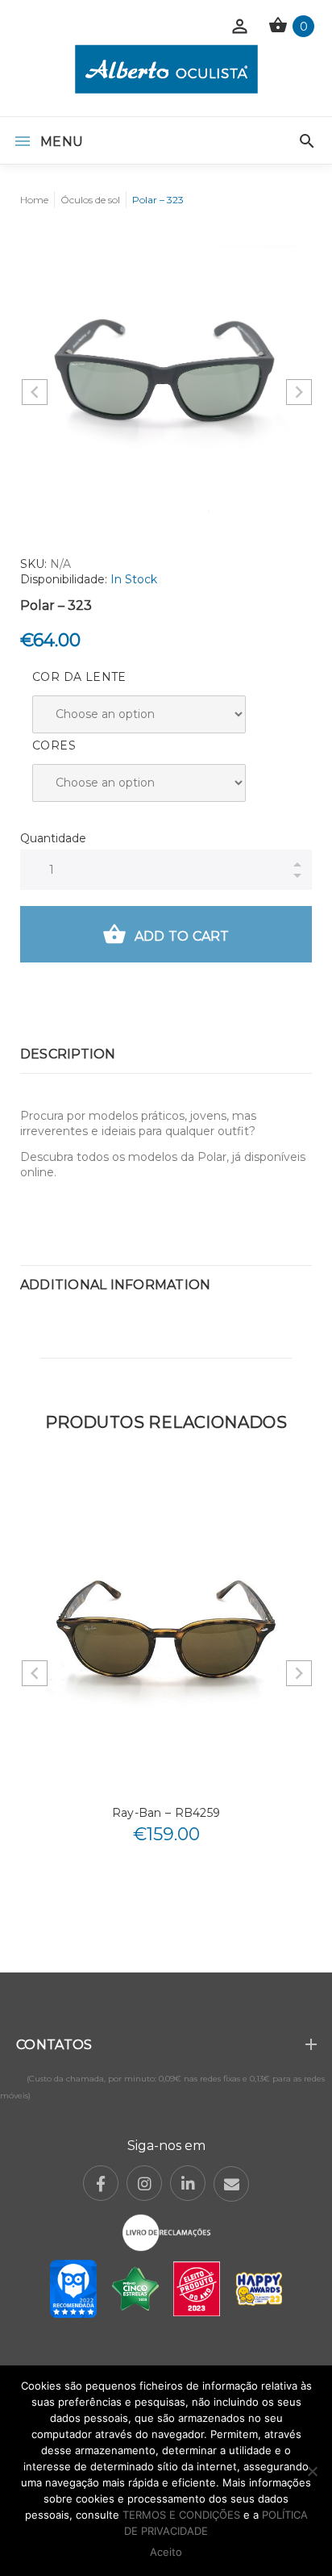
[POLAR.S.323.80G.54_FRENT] (166, 379)
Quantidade (53, 838)
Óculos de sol (90, 200)
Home (34, 200)
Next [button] (299, 392)
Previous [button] (35, 392)
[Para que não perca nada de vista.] (166, 69)
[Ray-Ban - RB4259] (166, 1632)
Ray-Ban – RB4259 (166, 1813)
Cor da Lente (79, 677)
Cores (54, 745)
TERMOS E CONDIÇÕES (181, 2515)
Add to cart (182, 936)
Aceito (166, 2552)
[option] (166, 379)
